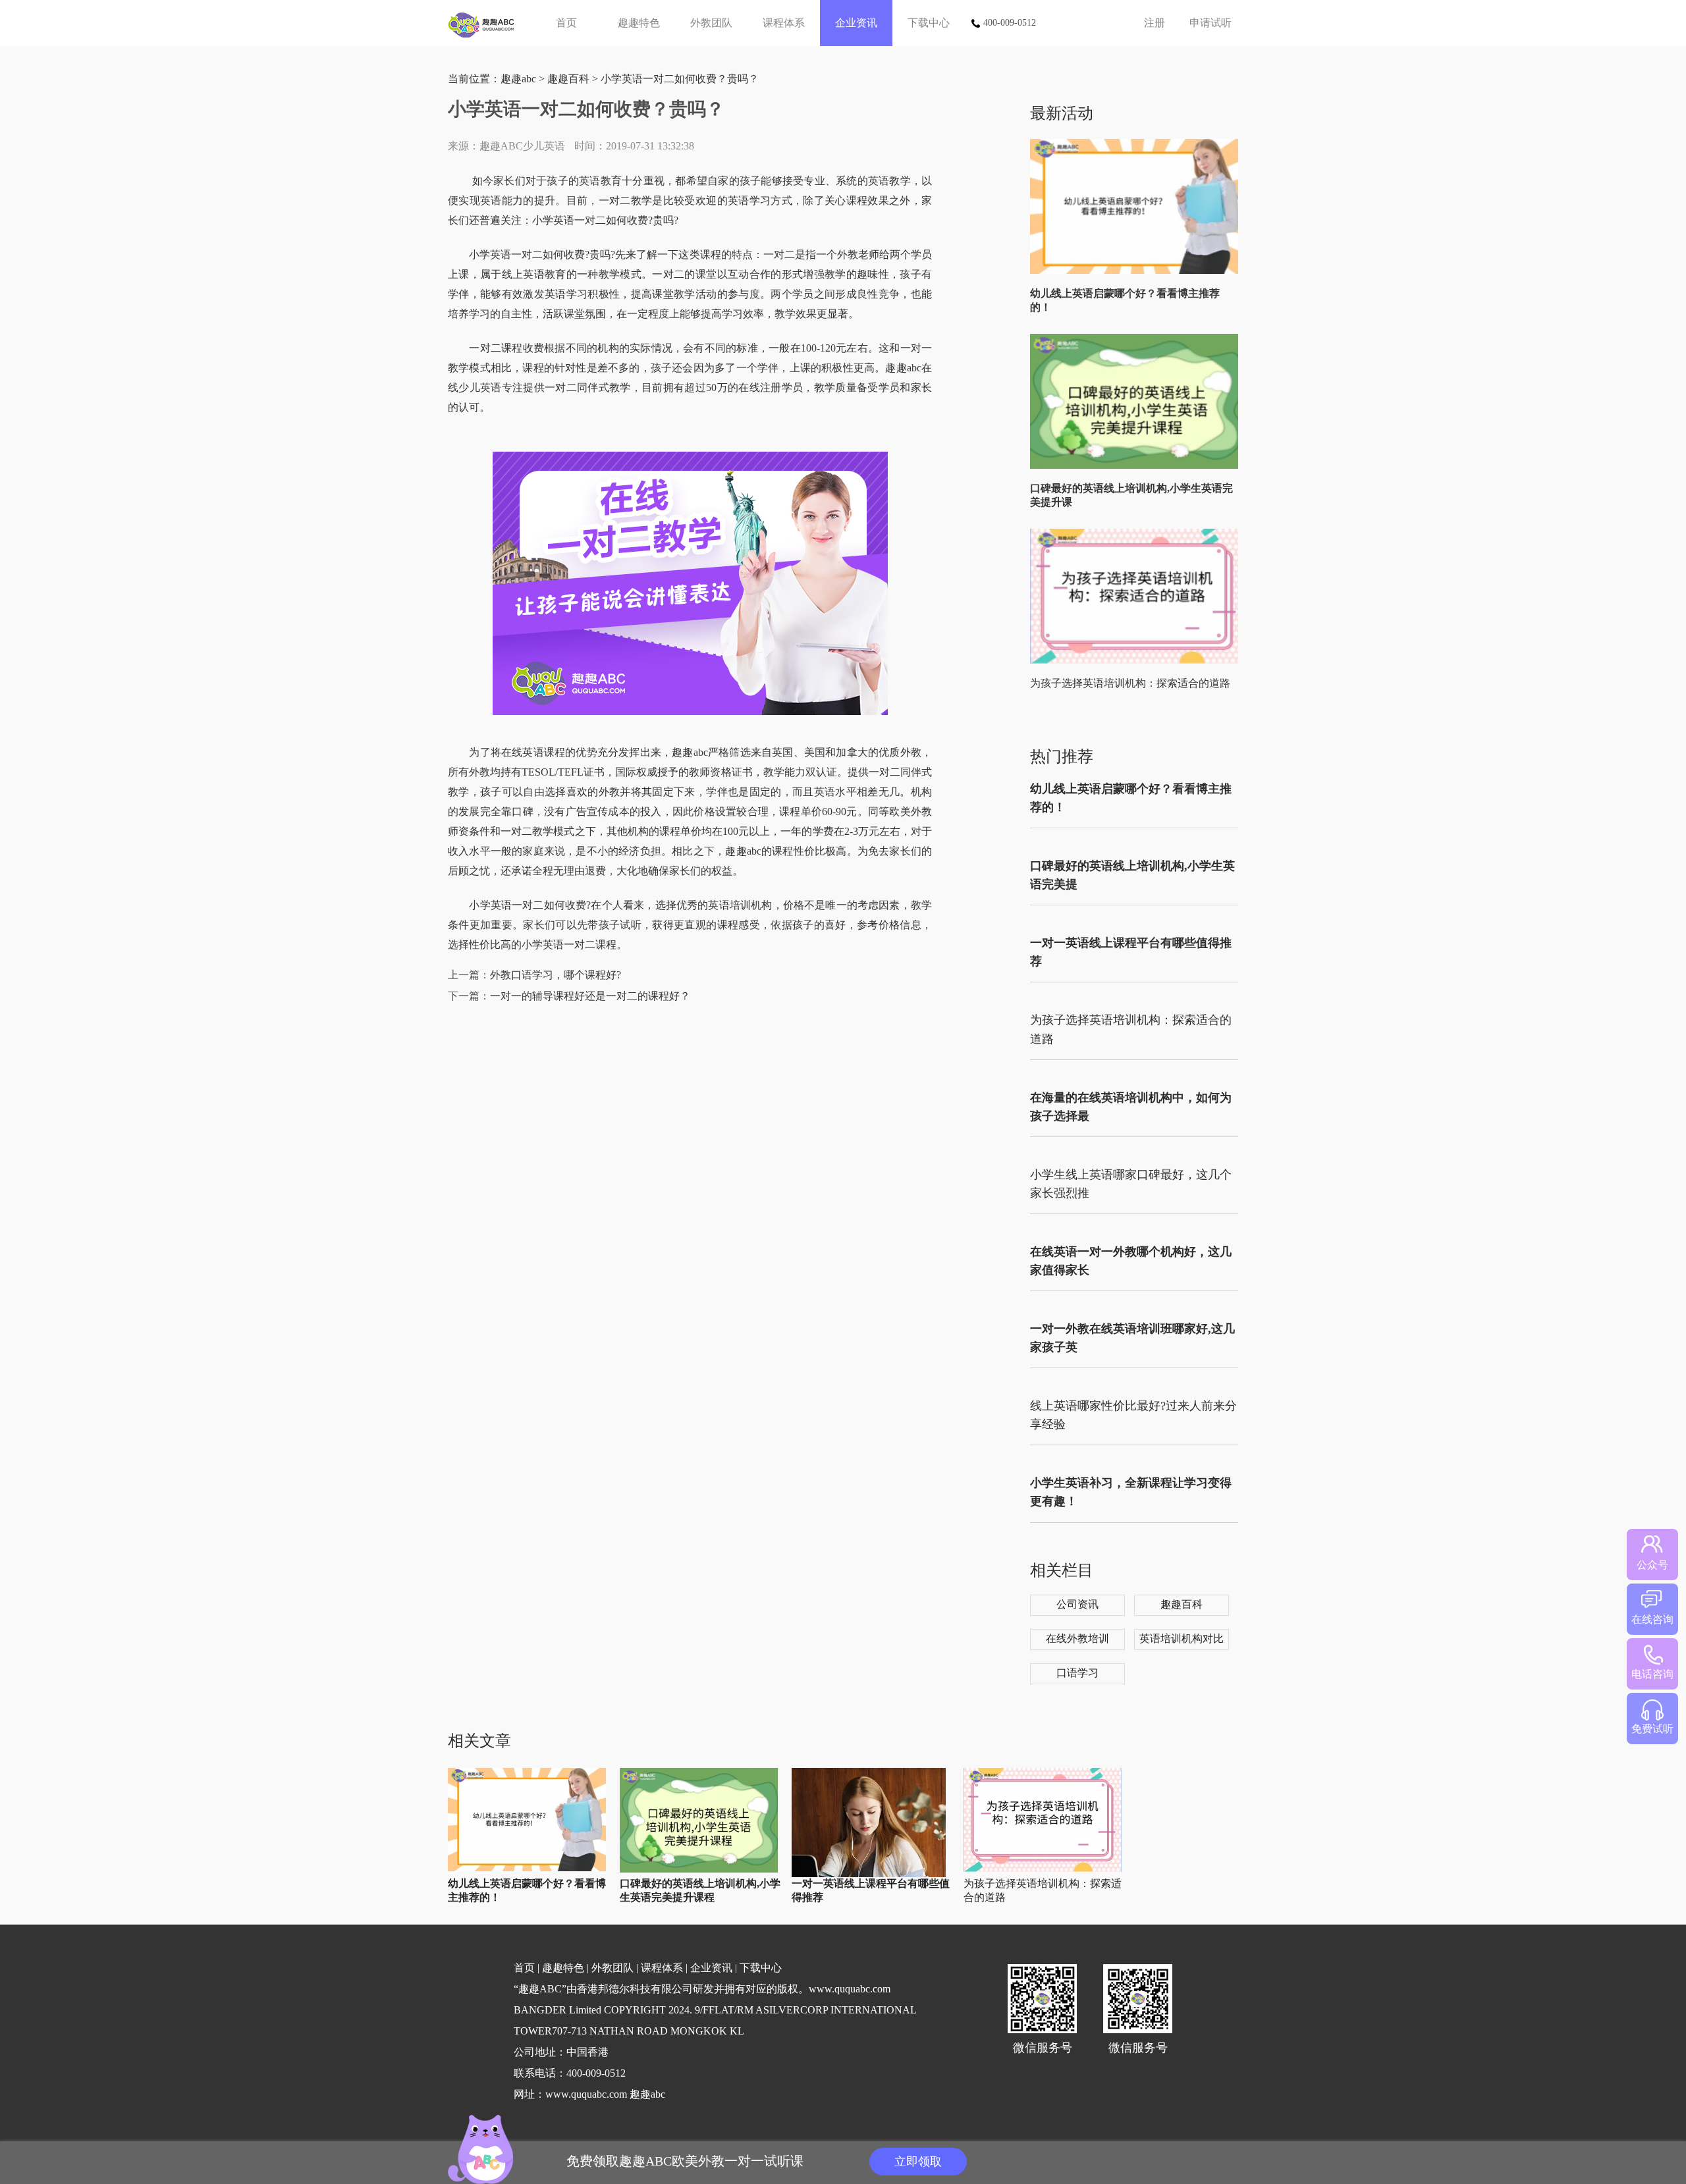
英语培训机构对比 (1182, 1638)
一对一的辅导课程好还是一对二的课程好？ (590, 996)
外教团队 (711, 23)
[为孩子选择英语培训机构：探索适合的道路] (1137, 661)
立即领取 (918, 2162)
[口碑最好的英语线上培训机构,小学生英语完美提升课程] (1137, 466)
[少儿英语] (486, 23)
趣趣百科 (568, 79)
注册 (1155, 23)
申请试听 (1210, 23)
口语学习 (1077, 1673)
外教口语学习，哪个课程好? (556, 975)
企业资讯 (856, 23)
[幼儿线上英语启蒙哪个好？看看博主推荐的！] (1137, 271)
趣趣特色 (639, 23)
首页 (566, 23)
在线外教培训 (1077, 1638)
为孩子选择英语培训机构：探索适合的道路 (1130, 683)
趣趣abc (518, 79)
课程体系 (784, 23)
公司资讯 (1077, 1604)
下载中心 (929, 23)
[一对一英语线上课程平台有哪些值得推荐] (869, 1874)
